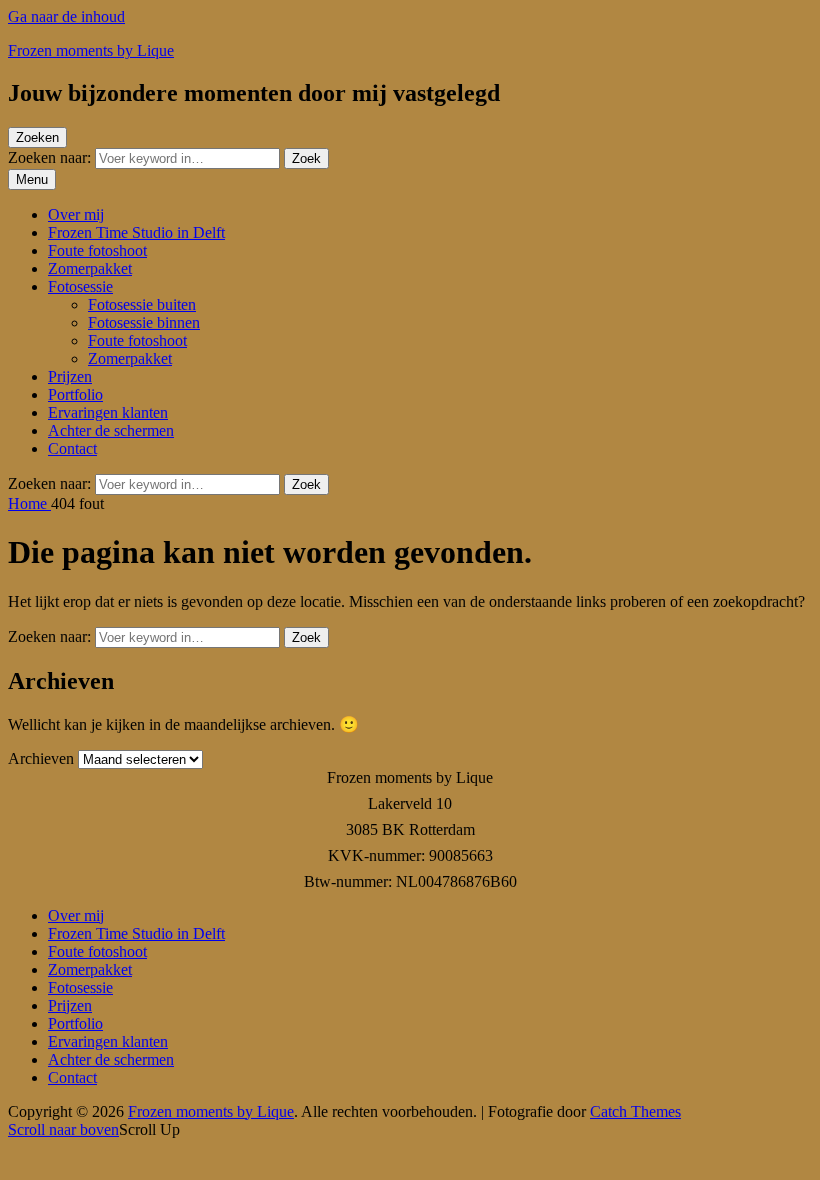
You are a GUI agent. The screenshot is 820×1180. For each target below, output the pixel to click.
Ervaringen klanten (108, 412)
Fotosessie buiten (142, 304)
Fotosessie (80, 286)
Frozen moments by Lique (91, 50)
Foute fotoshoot (97, 250)
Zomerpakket (90, 268)
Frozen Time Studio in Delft (136, 232)
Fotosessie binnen (144, 322)
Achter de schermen (111, 430)
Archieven (41, 758)
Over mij (76, 214)
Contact (72, 448)
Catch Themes (635, 1111)
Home (29, 503)
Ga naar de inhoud (66, 16)
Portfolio (75, 394)
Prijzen (70, 376)
